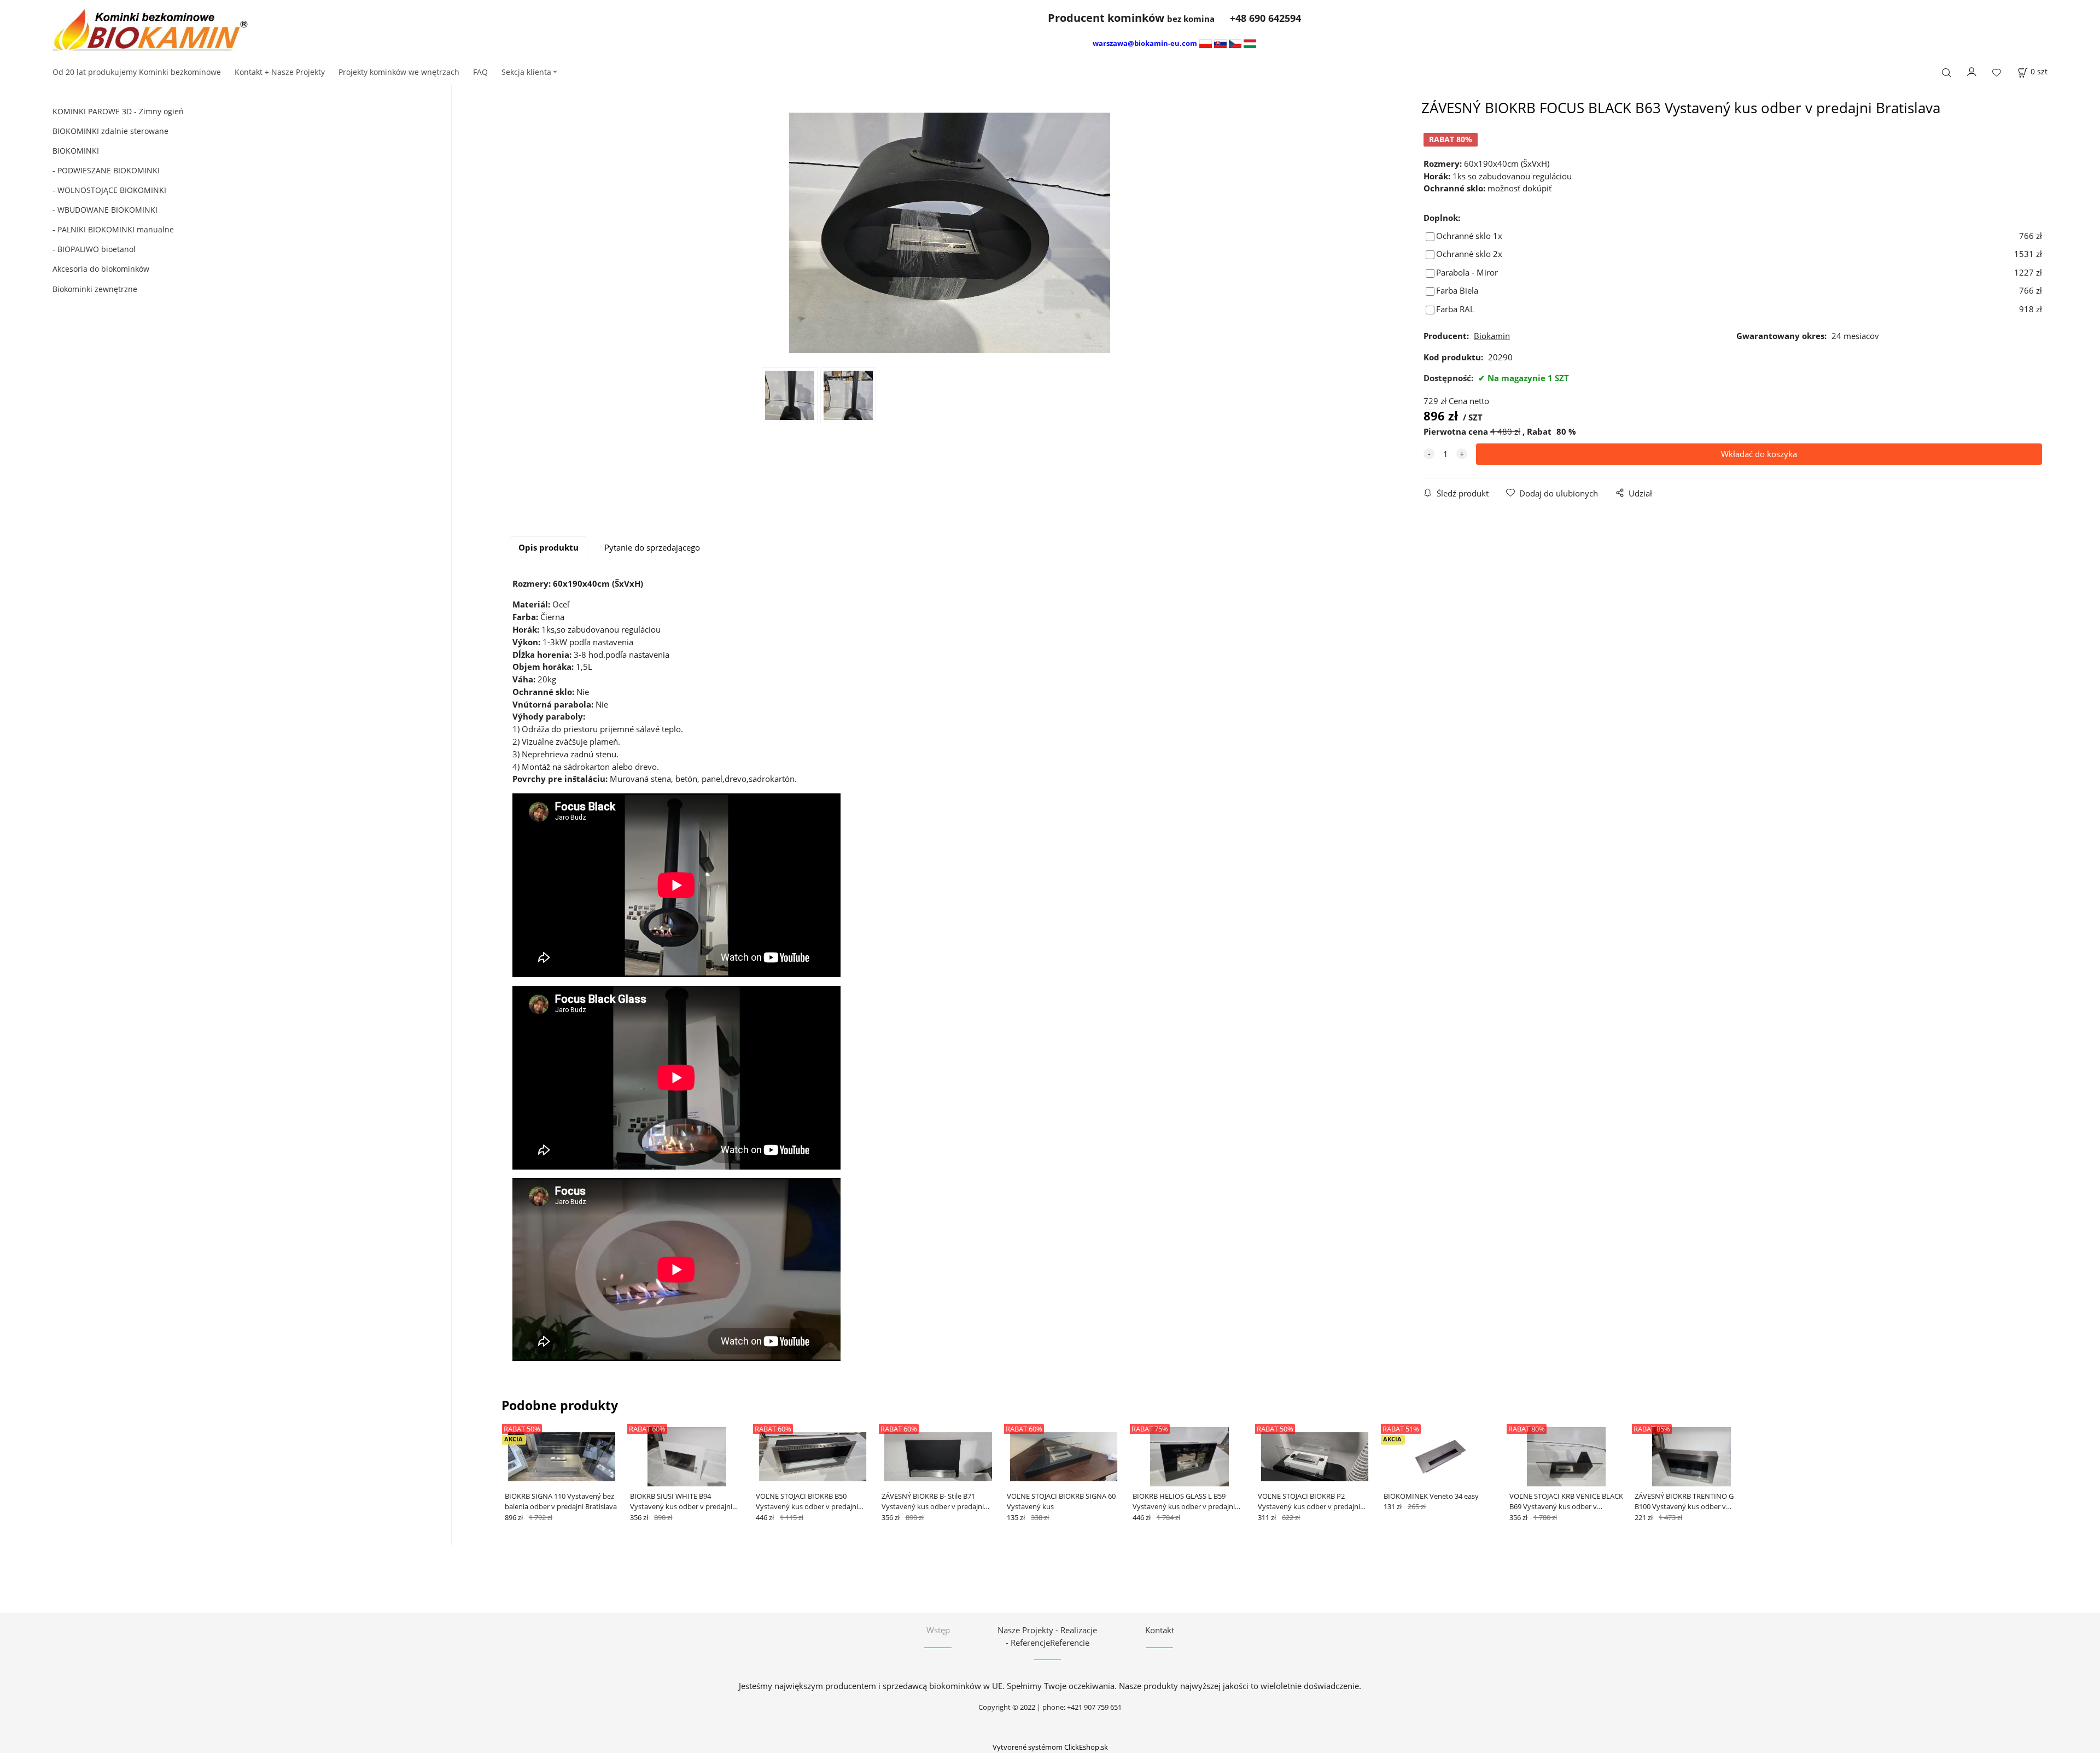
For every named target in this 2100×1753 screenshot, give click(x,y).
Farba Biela (1457, 290)
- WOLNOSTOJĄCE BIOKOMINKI (109, 190)
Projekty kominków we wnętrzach (399, 72)
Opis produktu (549, 547)
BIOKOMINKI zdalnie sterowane (110, 131)
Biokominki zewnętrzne (95, 289)
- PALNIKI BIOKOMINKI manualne (113, 229)
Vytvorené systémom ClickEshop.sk (1050, 1747)
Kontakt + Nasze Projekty (280, 72)
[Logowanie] (1972, 71)
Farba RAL (1455, 309)
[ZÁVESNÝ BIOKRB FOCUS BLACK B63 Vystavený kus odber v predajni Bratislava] (950, 233)
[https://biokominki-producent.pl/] (1206, 43)
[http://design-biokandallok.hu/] (1250, 43)
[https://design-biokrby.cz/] (1235, 43)
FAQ (480, 72)
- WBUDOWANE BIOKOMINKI (105, 210)
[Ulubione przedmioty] (1997, 73)
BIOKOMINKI (76, 151)
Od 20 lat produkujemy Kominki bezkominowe (137, 72)
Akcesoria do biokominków (101, 269)
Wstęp (938, 1630)
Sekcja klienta (526, 72)
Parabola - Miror (1467, 272)
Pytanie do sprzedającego (652, 547)
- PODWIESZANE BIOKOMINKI (106, 170)
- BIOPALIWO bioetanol (94, 249)
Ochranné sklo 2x (1469, 254)
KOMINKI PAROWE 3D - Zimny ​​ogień (118, 111)
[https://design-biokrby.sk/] (1220, 43)
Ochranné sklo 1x (1469, 236)
